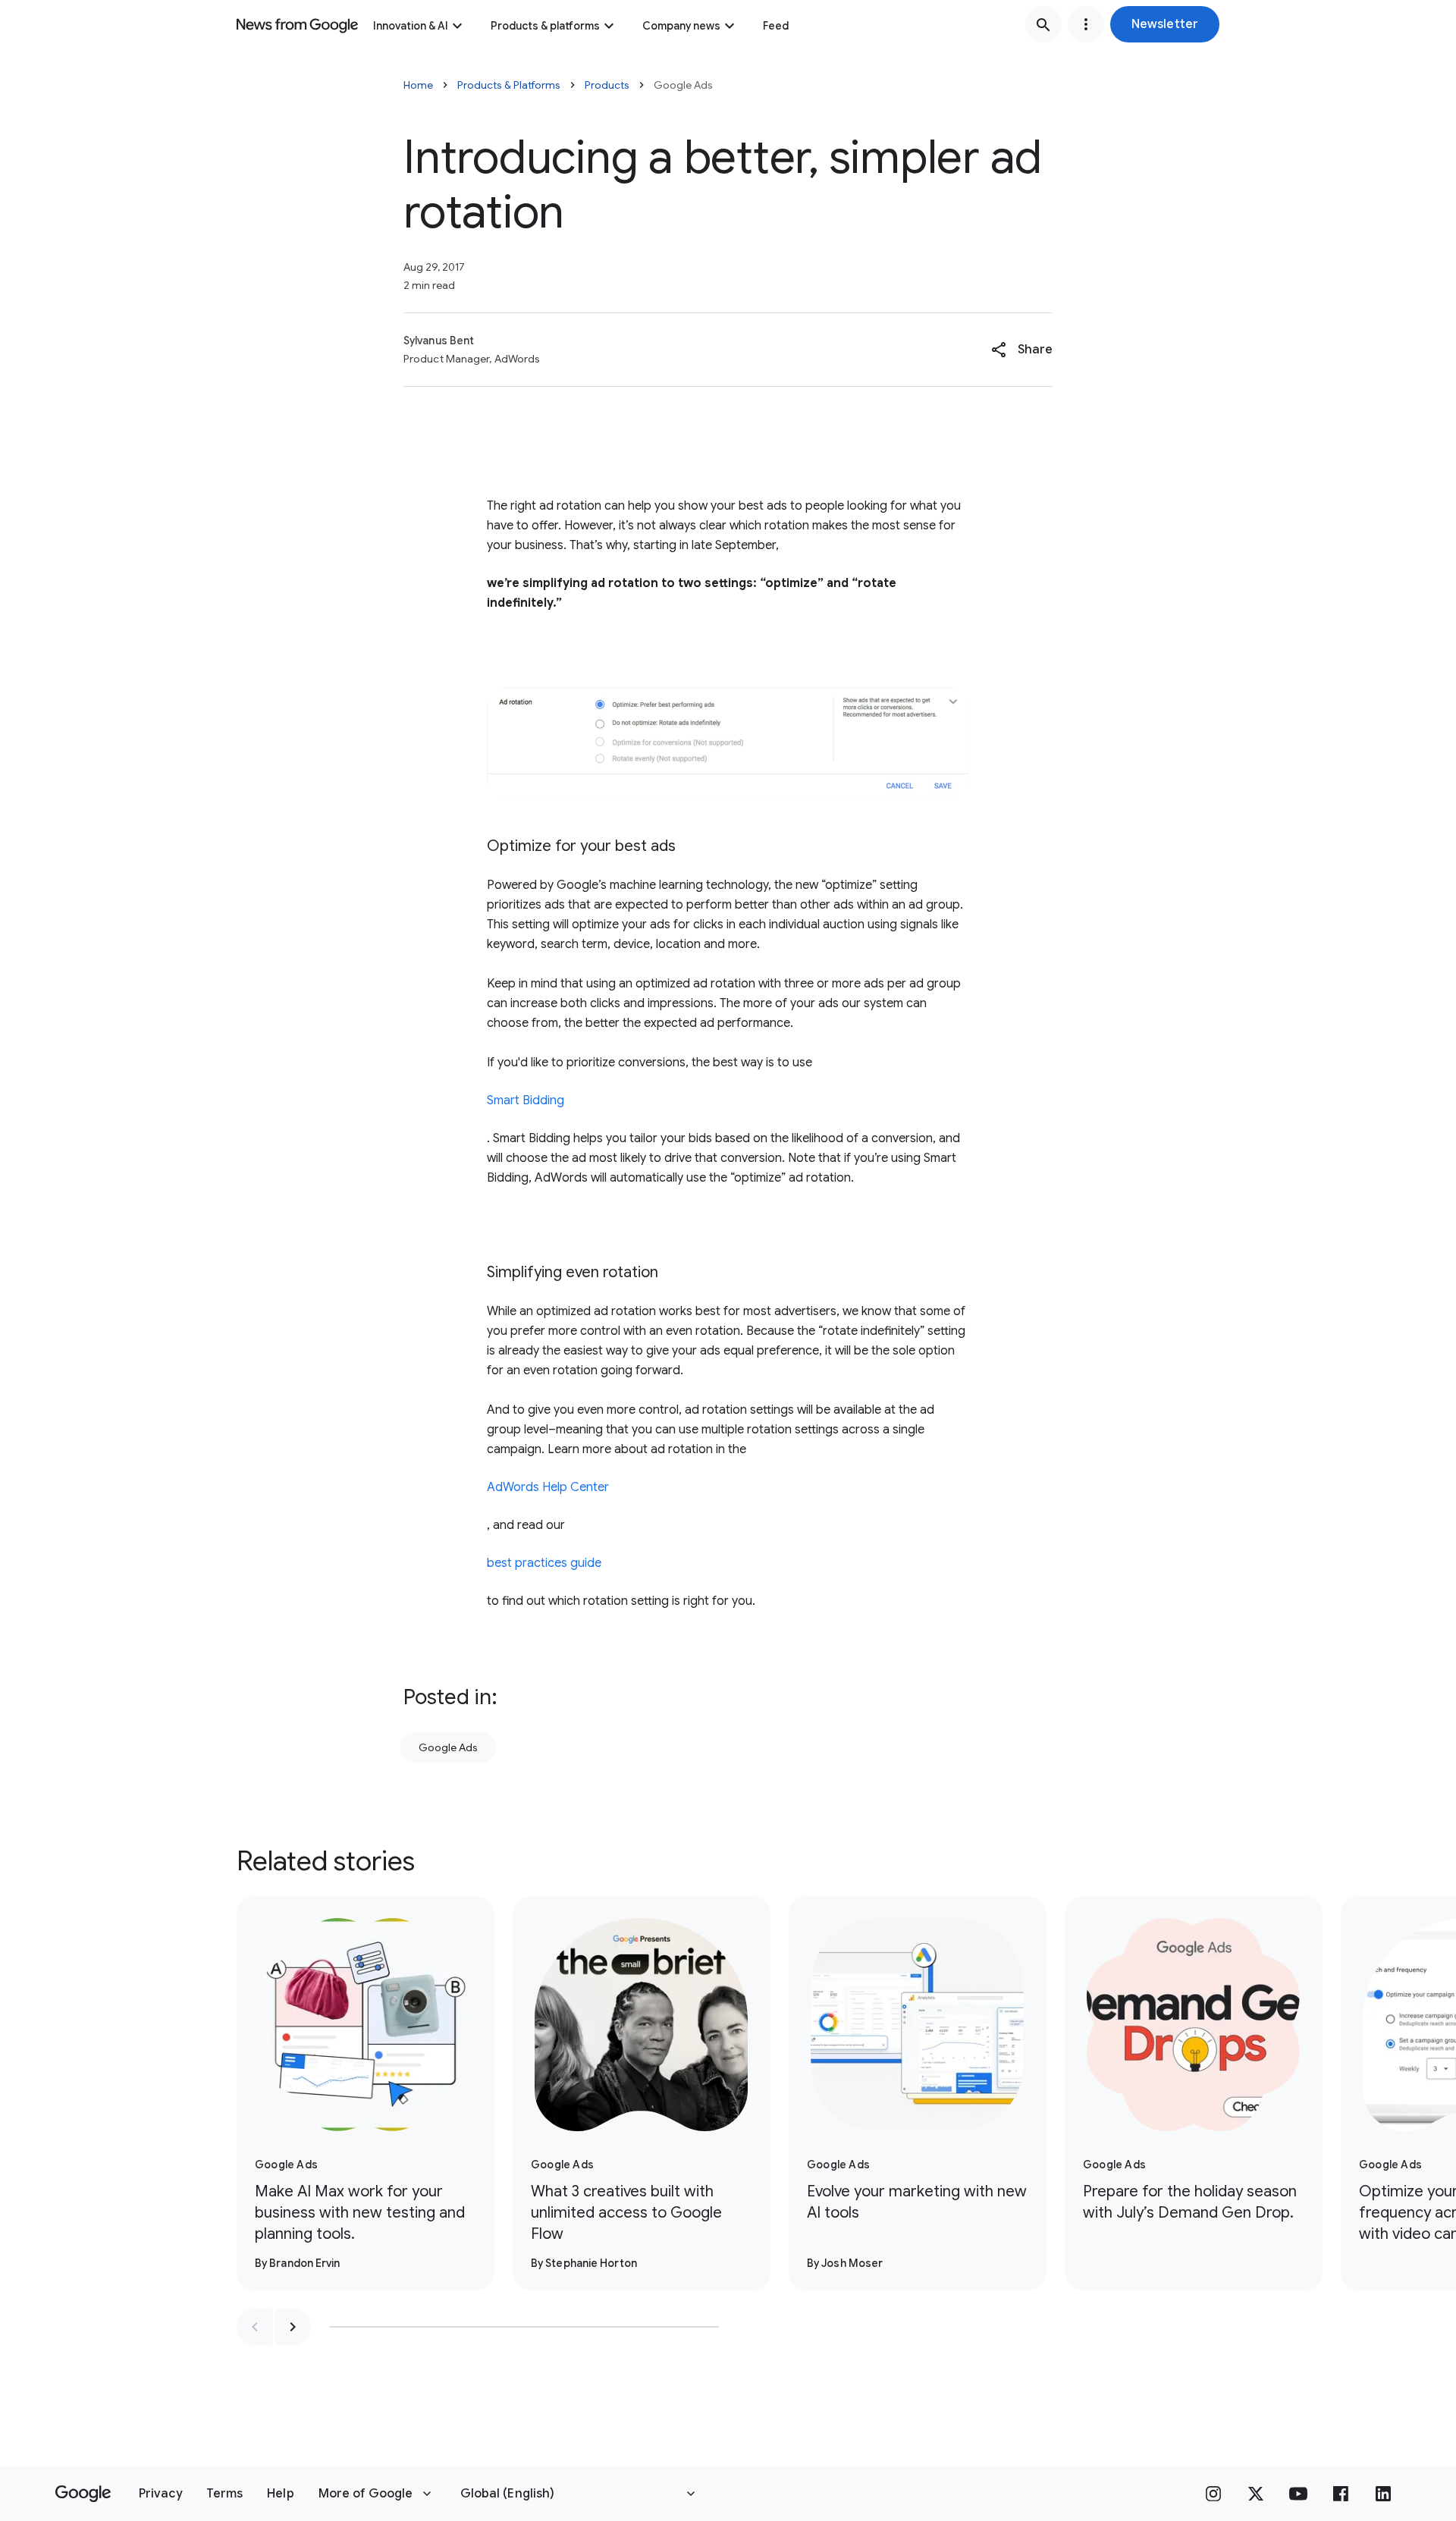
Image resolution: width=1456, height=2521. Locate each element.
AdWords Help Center (548, 1487)
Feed (776, 26)
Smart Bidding (526, 1100)
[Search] (1043, 24)
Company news (681, 26)
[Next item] (293, 2327)
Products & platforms (545, 26)
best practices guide (544, 1563)
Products (607, 85)
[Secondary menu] (1086, 24)
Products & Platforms (509, 85)
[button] (1165, 24)
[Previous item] (255, 2327)
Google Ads (448, 1747)
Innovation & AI (411, 26)
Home (418, 85)
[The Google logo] (83, 2494)
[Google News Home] (297, 24)
